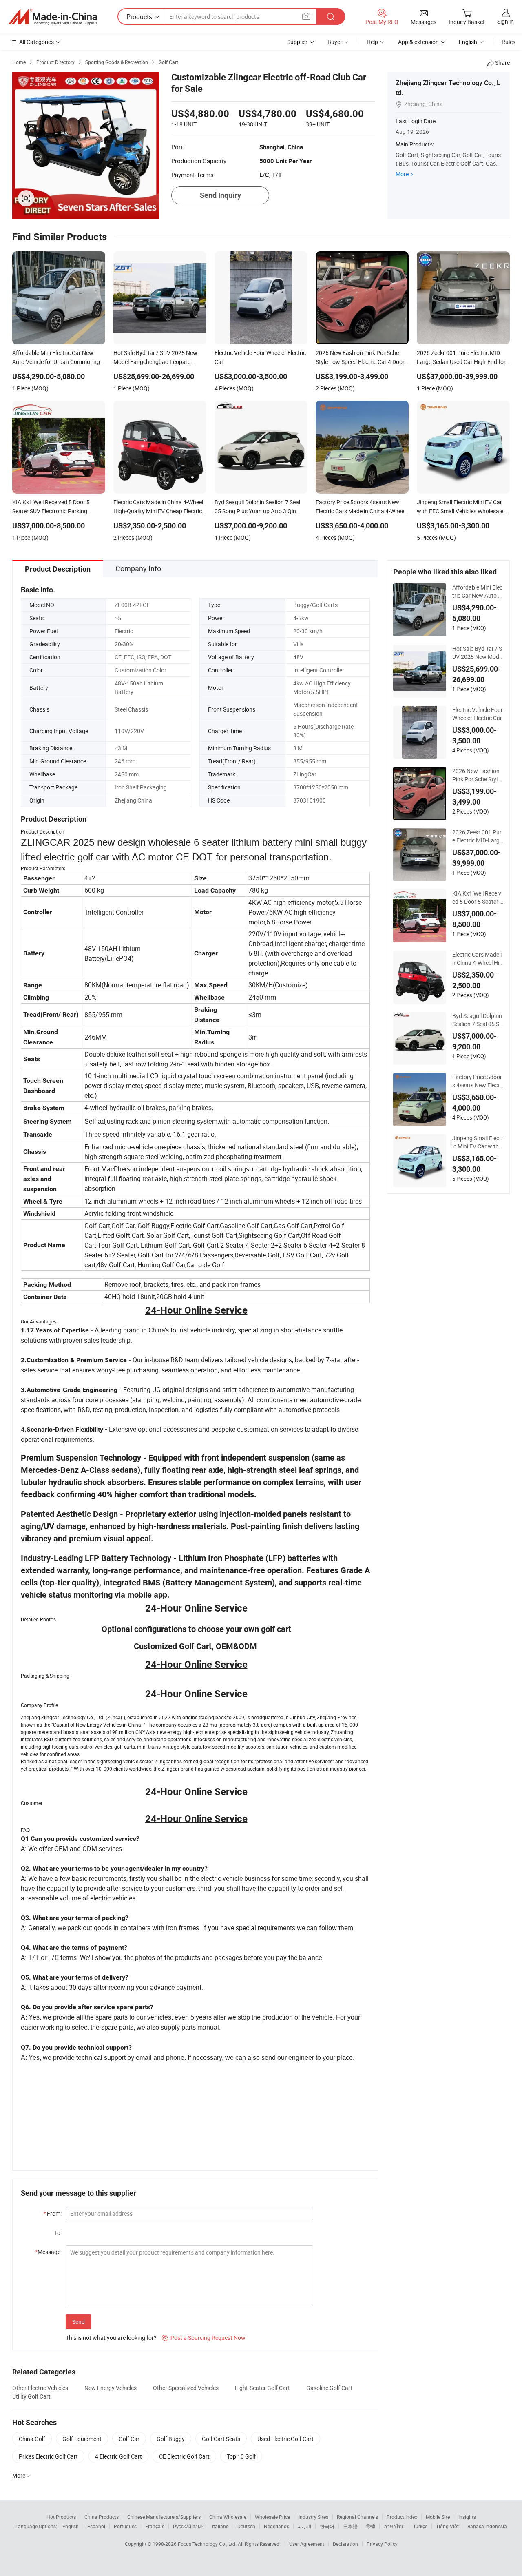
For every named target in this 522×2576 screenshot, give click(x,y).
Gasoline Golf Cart (329, 2388)
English (71, 2526)
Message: (48, 2252)
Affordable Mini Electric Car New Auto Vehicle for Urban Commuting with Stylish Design (477, 592)
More (402, 174)
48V (298, 657)
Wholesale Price (272, 2517)
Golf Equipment (82, 2439)
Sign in (505, 21)
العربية (304, 2526)
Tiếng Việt (447, 2526)
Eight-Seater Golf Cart (262, 2388)
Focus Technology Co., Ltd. (208, 2544)
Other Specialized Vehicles (186, 2388)
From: (52, 2214)
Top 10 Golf (241, 2456)
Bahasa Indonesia (487, 2526)
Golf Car (129, 2439)
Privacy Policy (382, 2544)
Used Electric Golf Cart (285, 2439)
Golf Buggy (171, 2439)
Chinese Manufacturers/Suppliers (164, 2517)
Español (96, 2526)
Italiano (220, 2526)
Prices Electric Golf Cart (48, 2456)
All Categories (36, 42)
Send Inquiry (220, 195)
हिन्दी (371, 2526)
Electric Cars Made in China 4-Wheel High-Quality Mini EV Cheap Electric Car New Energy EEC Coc (478, 959)
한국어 (327, 2526)
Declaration (345, 2544)
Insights (467, 2517)
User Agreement (307, 2544)
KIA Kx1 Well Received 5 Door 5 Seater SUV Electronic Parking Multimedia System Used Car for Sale (478, 898)
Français (155, 2526)
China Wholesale (228, 2517)
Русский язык (188, 2526)
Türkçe (420, 2526)
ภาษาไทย (394, 2526)
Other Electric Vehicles (40, 2388)
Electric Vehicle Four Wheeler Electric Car (478, 714)
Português (125, 2526)
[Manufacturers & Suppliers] (53, 17)
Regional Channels (357, 2517)
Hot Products (61, 2517)
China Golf (32, 2439)
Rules (509, 42)
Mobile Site (438, 2517)
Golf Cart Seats (221, 2439)
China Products (102, 2517)
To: (58, 2233)
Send (79, 2322)
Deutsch (246, 2526)
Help (372, 42)
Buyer (335, 42)
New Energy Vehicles (111, 2388)
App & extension (418, 42)
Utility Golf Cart (31, 2396)
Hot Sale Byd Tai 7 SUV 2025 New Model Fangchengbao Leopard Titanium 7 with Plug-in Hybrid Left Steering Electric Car (478, 653)
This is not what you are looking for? (111, 2338)
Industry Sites (313, 2517)
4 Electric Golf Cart (118, 2456)
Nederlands (276, 2526)
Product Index (402, 2517)
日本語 (350, 2526)
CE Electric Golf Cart (184, 2456)
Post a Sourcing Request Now (204, 2338)
